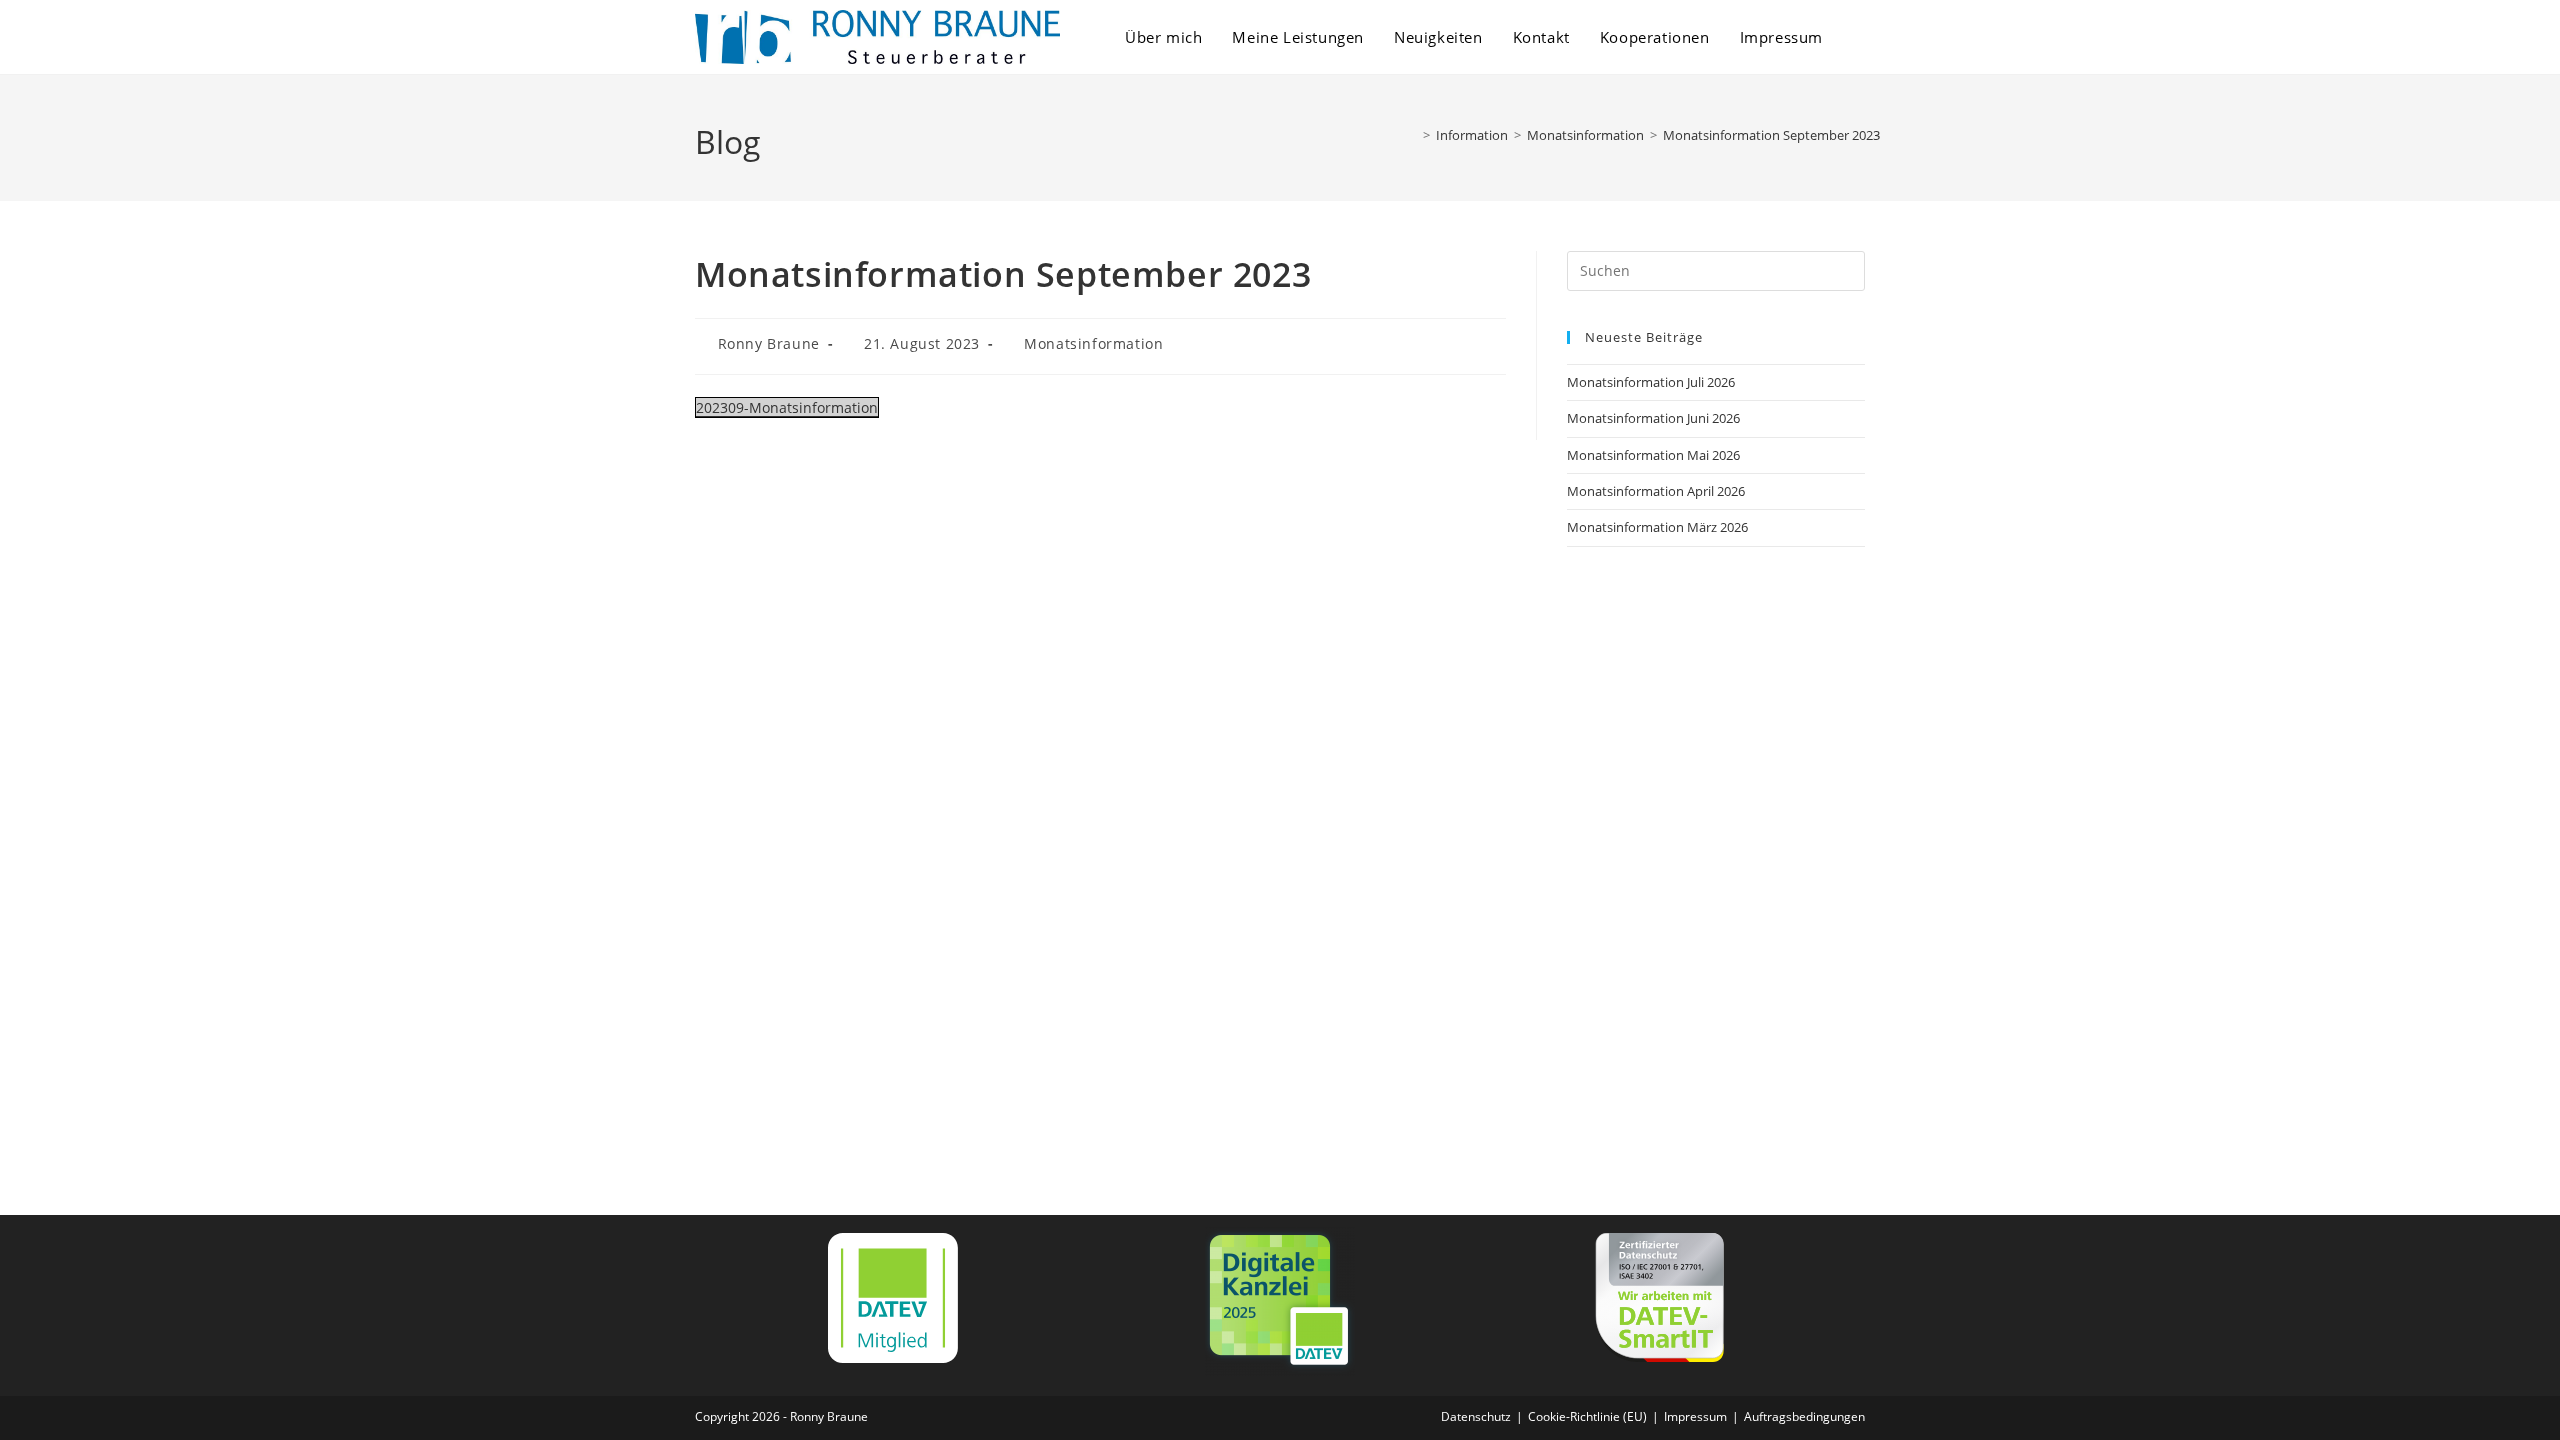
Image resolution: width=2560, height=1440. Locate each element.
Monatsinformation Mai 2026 (1653, 455)
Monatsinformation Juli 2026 (1651, 382)
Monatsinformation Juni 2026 (1653, 418)
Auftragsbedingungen (1804, 1416)
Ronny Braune (769, 343)
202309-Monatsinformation (787, 407)
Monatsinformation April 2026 (1656, 491)
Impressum (1695, 1416)
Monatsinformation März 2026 (1657, 527)
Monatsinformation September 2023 (1771, 135)
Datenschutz (1476, 1416)
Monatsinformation (1093, 343)
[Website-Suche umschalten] (1859, 37)
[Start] (1412, 135)
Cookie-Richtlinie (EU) (1587, 1416)
